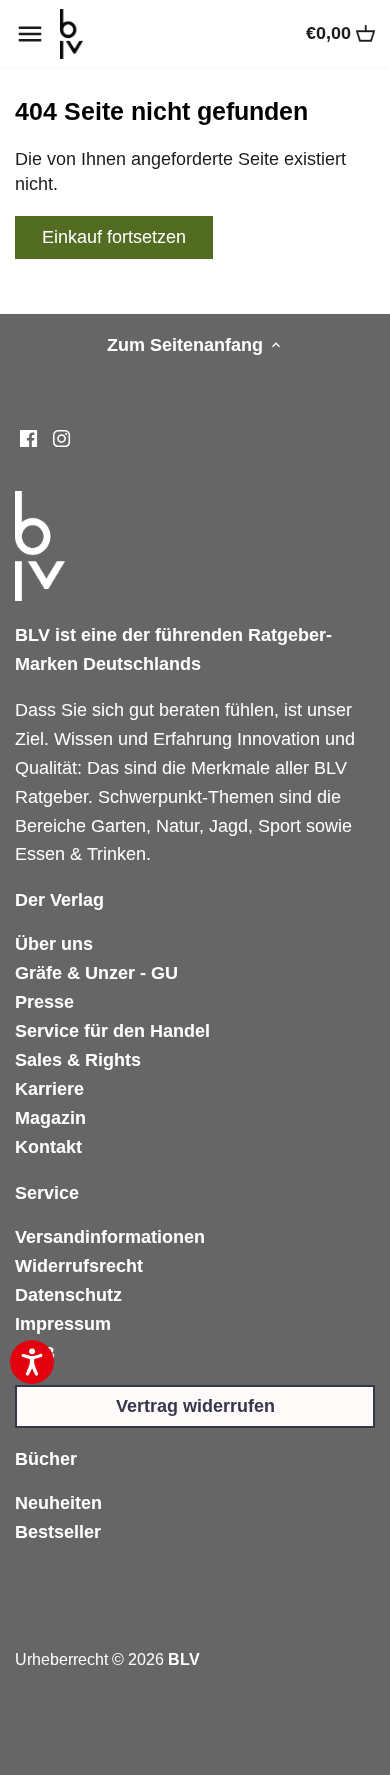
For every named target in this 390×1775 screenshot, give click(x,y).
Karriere (49, 1089)
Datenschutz (68, 1295)
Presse (44, 1002)
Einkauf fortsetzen (114, 237)
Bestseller (58, 1532)
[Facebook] (28, 438)
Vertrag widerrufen (195, 1406)
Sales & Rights (78, 1060)
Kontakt (48, 1147)
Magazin (50, 1118)
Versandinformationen (110, 1237)
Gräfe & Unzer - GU (96, 973)
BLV (184, 1659)
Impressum (63, 1324)
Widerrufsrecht (79, 1266)
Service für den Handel (112, 1031)
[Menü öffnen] (30, 34)
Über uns (54, 944)
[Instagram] (61, 438)
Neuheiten (58, 1503)
